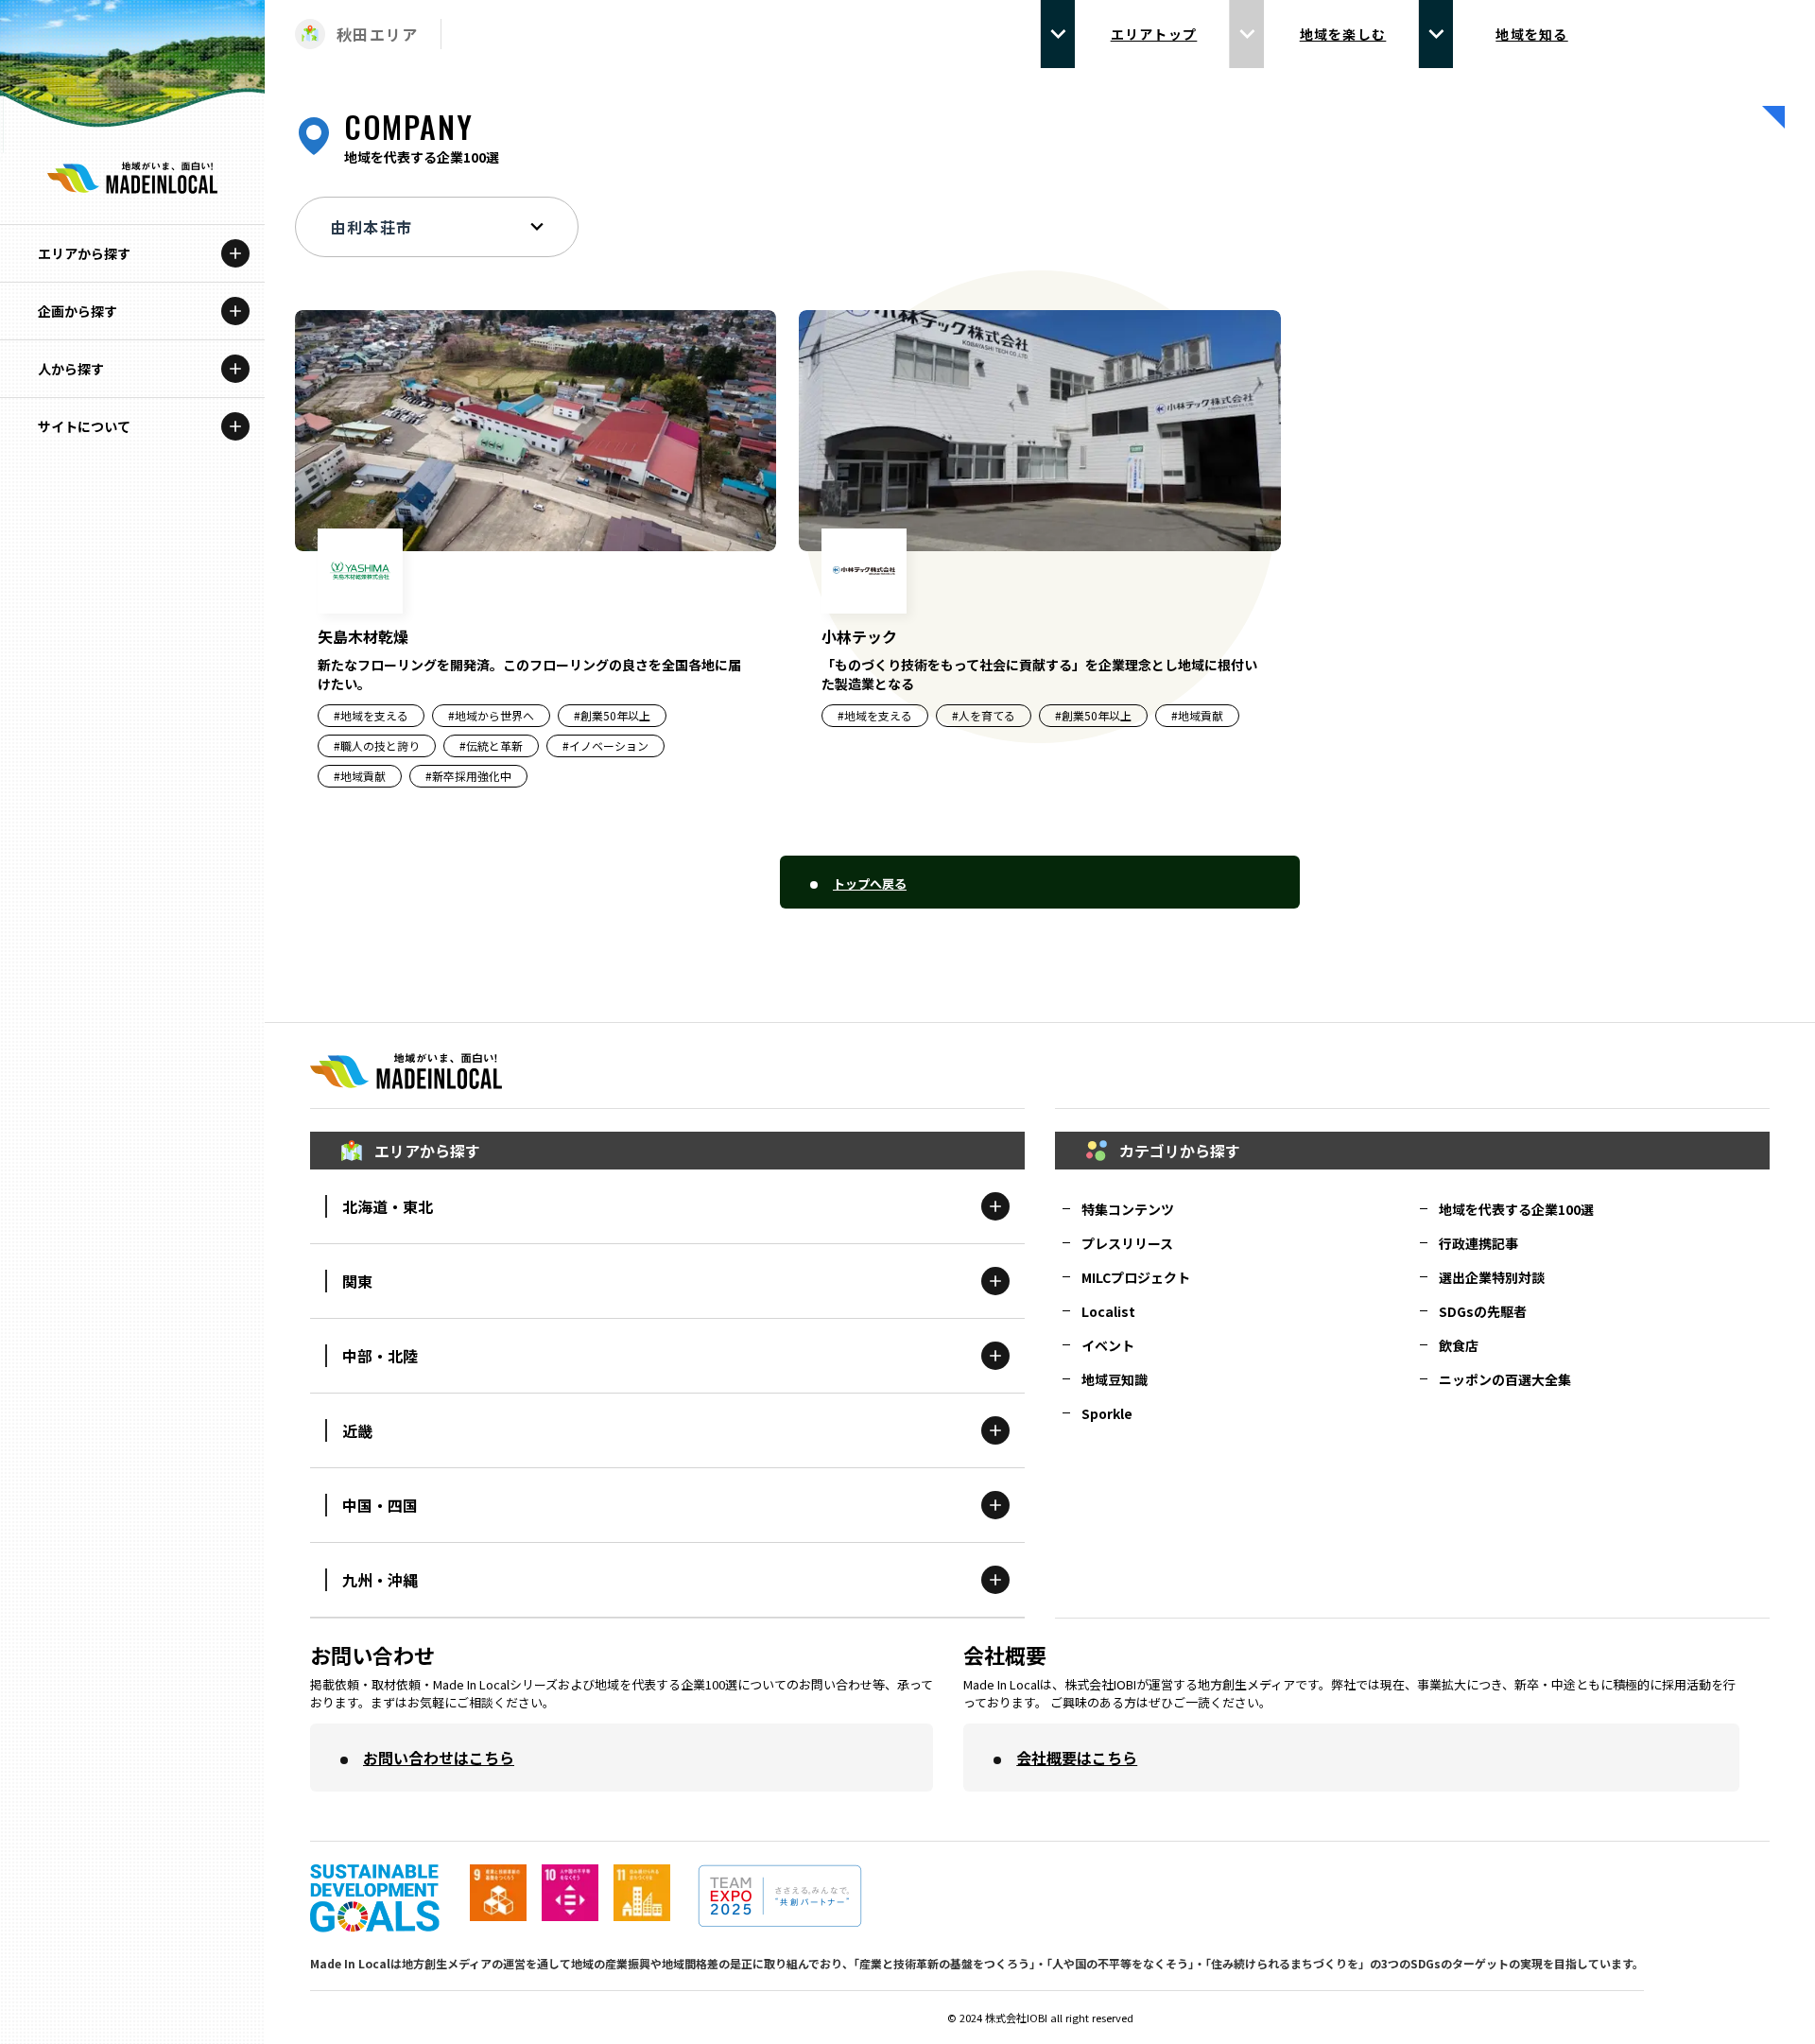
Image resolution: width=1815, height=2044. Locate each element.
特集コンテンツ (1128, 1209)
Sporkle (1107, 1413)
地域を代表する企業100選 (1516, 1209)
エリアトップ (1154, 34)
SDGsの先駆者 (1483, 1311)
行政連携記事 (1478, 1243)
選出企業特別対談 (1492, 1277)
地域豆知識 (1115, 1379)
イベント (1108, 1345)
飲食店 (1459, 1345)
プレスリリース (1127, 1243)
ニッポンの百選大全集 (1505, 1379)
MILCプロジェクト (1136, 1277)
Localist (1108, 1311)
